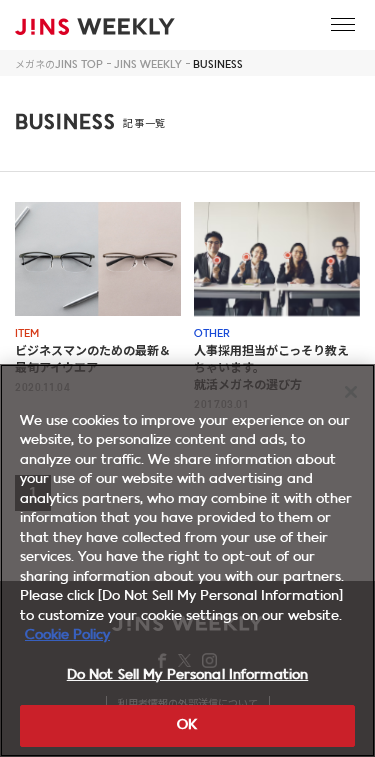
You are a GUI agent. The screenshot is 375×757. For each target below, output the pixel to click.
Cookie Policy (67, 635)
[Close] (351, 392)
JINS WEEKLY (148, 65)
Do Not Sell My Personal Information (188, 675)
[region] (187, 560)
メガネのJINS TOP (59, 65)
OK (187, 725)
